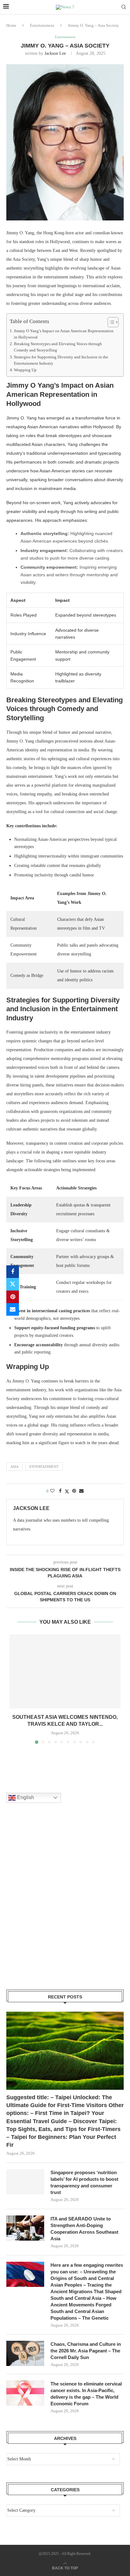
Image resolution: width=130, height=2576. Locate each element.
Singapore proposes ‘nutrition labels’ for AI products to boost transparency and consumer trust (84, 2182)
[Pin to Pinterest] (13, 1297)
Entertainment (42, 25)
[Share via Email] (13, 1309)
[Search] (124, 7)
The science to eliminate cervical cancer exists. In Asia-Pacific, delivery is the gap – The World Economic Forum (86, 2394)
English (25, 1797)
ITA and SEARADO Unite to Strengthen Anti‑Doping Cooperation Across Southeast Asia (84, 2229)
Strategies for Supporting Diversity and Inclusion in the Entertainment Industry (61, 360)
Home (11, 25)
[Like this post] (52, 1491)
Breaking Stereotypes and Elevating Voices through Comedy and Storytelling (58, 347)
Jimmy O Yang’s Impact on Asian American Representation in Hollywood (64, 334)
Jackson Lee (55, 53)
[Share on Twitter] (13, 1284)
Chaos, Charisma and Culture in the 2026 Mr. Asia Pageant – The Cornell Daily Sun (86, 2351)
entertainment (44, 1467)
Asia (15, 1467)
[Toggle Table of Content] (110, 322)
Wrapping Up (25, 370)
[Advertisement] (65, 1904)
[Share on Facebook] (13, 1272)
